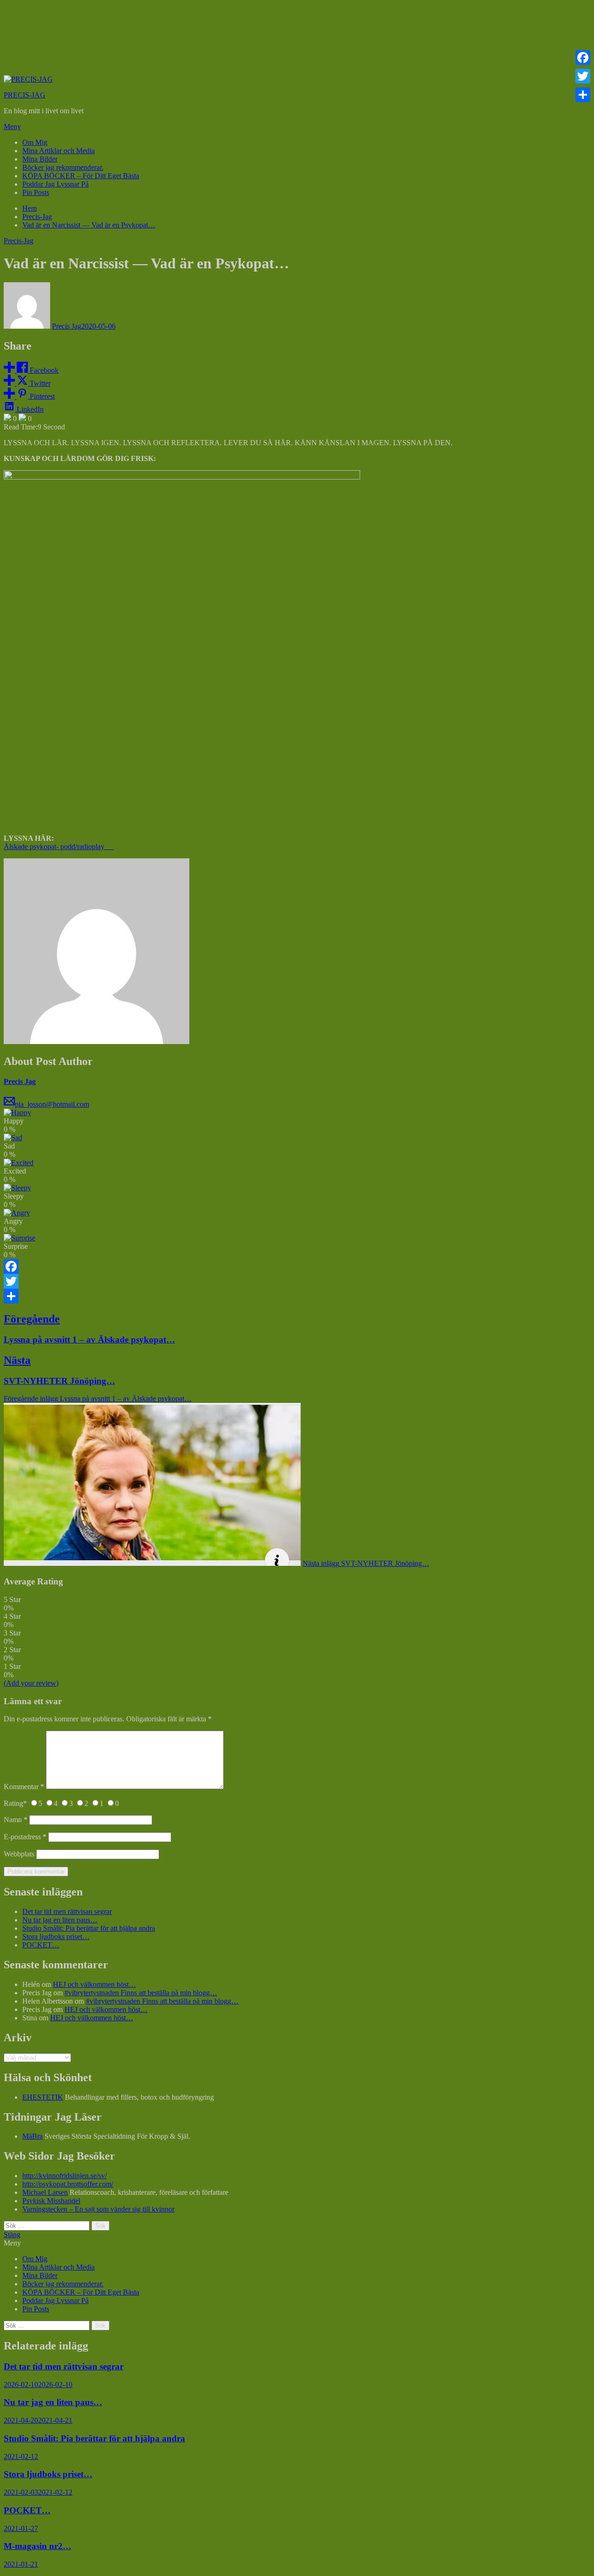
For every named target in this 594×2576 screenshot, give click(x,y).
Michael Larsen (45, 2192)
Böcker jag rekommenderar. (63, 167)
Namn (16, 1820)
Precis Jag (67, 326)
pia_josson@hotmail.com (52, 1104)
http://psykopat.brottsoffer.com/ (68, 2184)
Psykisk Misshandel (51, 2201)
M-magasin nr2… (38, 2546)
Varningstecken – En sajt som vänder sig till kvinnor (98, 2209)
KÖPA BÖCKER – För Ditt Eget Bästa (81, 176)
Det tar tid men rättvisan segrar (67, 1911)
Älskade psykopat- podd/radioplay (59, 847)
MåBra (32, 2136)
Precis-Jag (19, 241)
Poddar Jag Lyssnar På (55, 184)
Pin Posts (36, 192)
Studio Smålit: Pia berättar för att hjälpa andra (89, 1928)
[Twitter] (297, 1281)
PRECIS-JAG (25, 95)
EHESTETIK (43, 2097)
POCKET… (41, 1945)
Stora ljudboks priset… (56, 1937)
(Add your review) (31, 1683)
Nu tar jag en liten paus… (60, 1920)
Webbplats (19, 1854)
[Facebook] (297, 1266)
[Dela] (297, 1296)
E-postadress (25, 1837)
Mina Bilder (40, 159)
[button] (297, 127)
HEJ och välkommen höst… (94, 1984)
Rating (15, 1803)
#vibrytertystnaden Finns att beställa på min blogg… (141, 1993)
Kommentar (24, 1787)
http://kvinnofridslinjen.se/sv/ (65, 2176)
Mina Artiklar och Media (58, 151)
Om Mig (35, 142)
